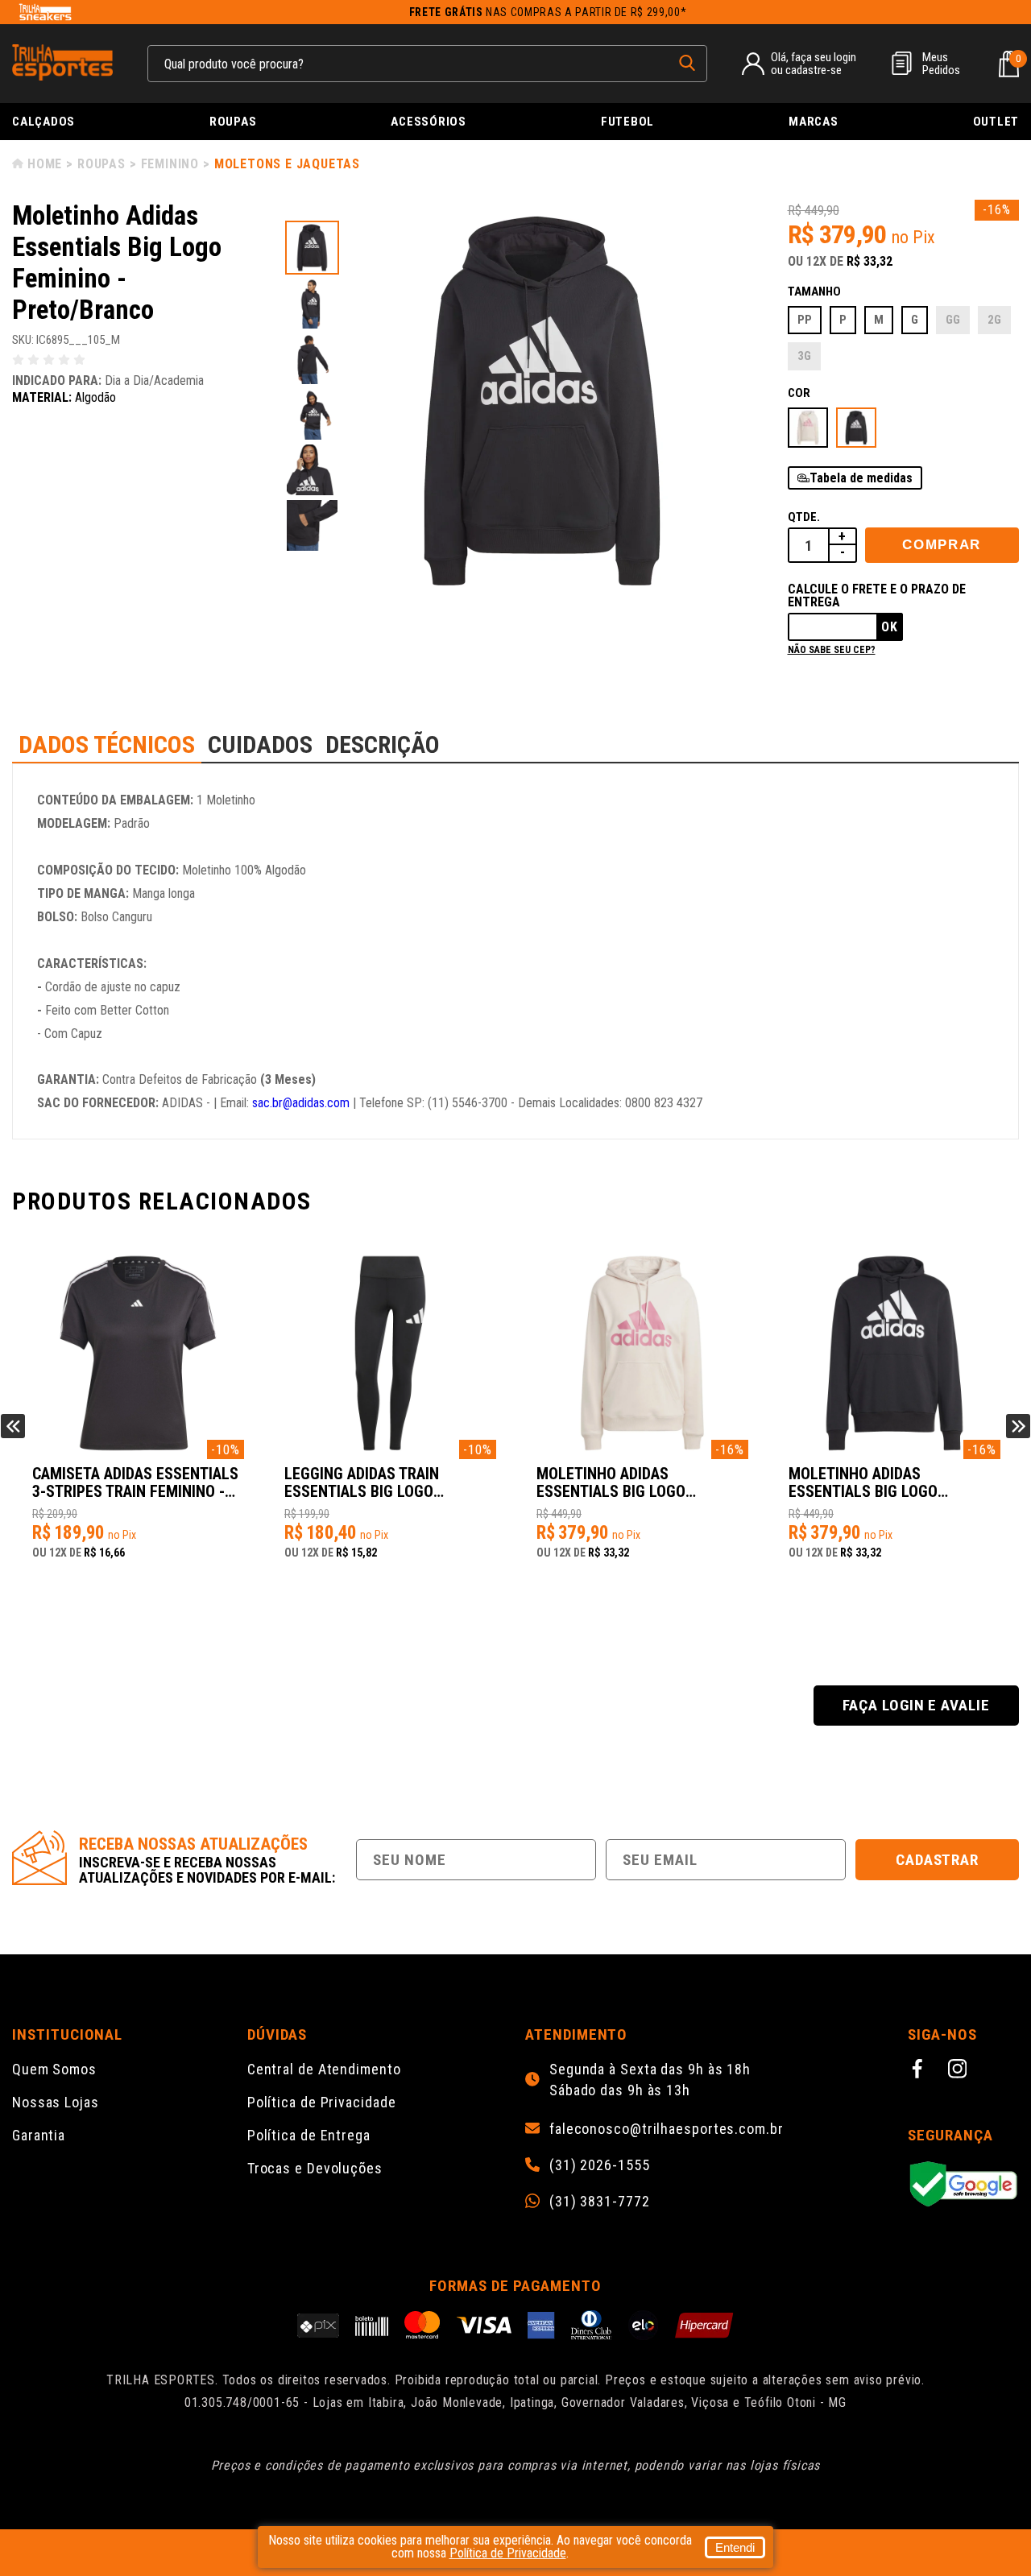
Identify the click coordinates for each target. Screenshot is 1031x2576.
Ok (890, 627)
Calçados (43, 122)
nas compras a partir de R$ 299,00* (548, 12)
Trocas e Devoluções (315, 2168)
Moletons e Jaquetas (287, 164)
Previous (13, 1426)
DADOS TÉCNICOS (107, 744)
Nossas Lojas (56, 2102)
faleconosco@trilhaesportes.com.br (667, 2129)
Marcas (814, 122)
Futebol (627, 122)
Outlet (996, 122)
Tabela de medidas (861, 478)
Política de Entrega (309, 2135)
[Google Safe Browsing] (963, 2185)
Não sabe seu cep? (832, 650)
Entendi (735, 2547)
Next (1018, 1426)
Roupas (233, 122)
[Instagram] (960, 2071)
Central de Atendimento (324, 2069)
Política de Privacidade (322, 2102)
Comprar (942, 545)
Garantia (39, 2135)
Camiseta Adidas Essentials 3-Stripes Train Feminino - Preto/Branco (135, 1483)
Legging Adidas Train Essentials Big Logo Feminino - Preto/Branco (376, 1483)
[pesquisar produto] (687, 63)
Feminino (170, 164)
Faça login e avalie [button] (916, 1705)
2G (994, 320)
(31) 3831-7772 (600, 2202)
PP (805, 320)
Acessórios (429, 122)
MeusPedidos (941, 64)
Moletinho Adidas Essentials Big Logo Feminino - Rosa (611, 1483)
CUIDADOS (260, 744)
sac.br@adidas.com (301, 1103)
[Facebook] (920, 2071)
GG (953, 320)
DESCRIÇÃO (383, 744)
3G (804, 356)
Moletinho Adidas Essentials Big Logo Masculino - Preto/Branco (887, 1483)
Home (45, 164)
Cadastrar (938, 1860)
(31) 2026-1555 (600, 2165)
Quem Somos (54, 2069)
